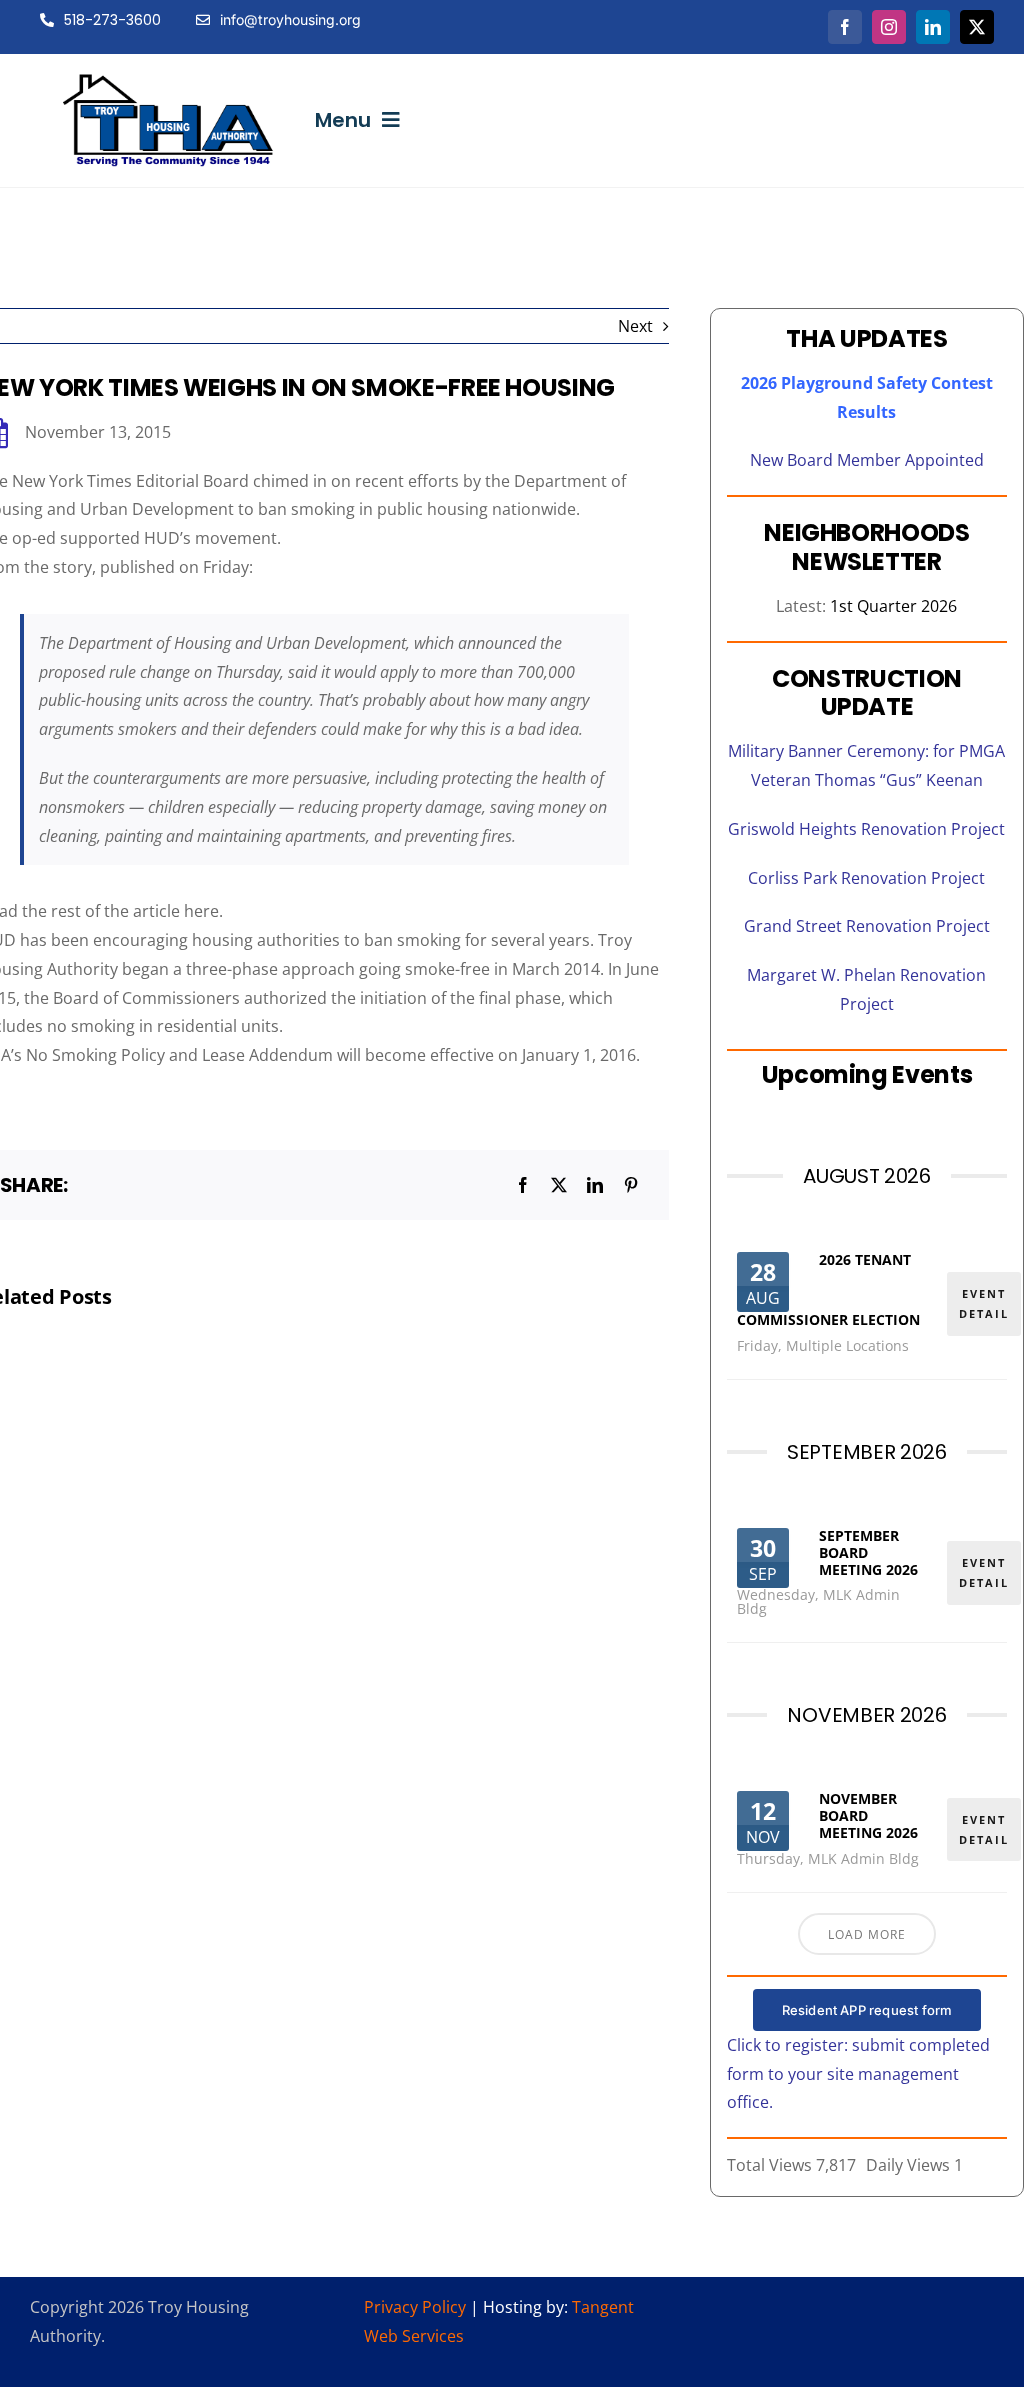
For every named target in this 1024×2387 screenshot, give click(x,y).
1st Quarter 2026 (893, 606)
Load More (867, 1934)
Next (635, 326)
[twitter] (977, 27)
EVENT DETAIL (984, 1303)
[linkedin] (933, 27)
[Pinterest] (631, 1185)
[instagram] (889, 27)
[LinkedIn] (595, 1185)
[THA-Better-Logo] (168, 82)
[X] (559, 1185)
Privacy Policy (415, 2307)
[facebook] (845, 27)
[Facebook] (523, 1185)
